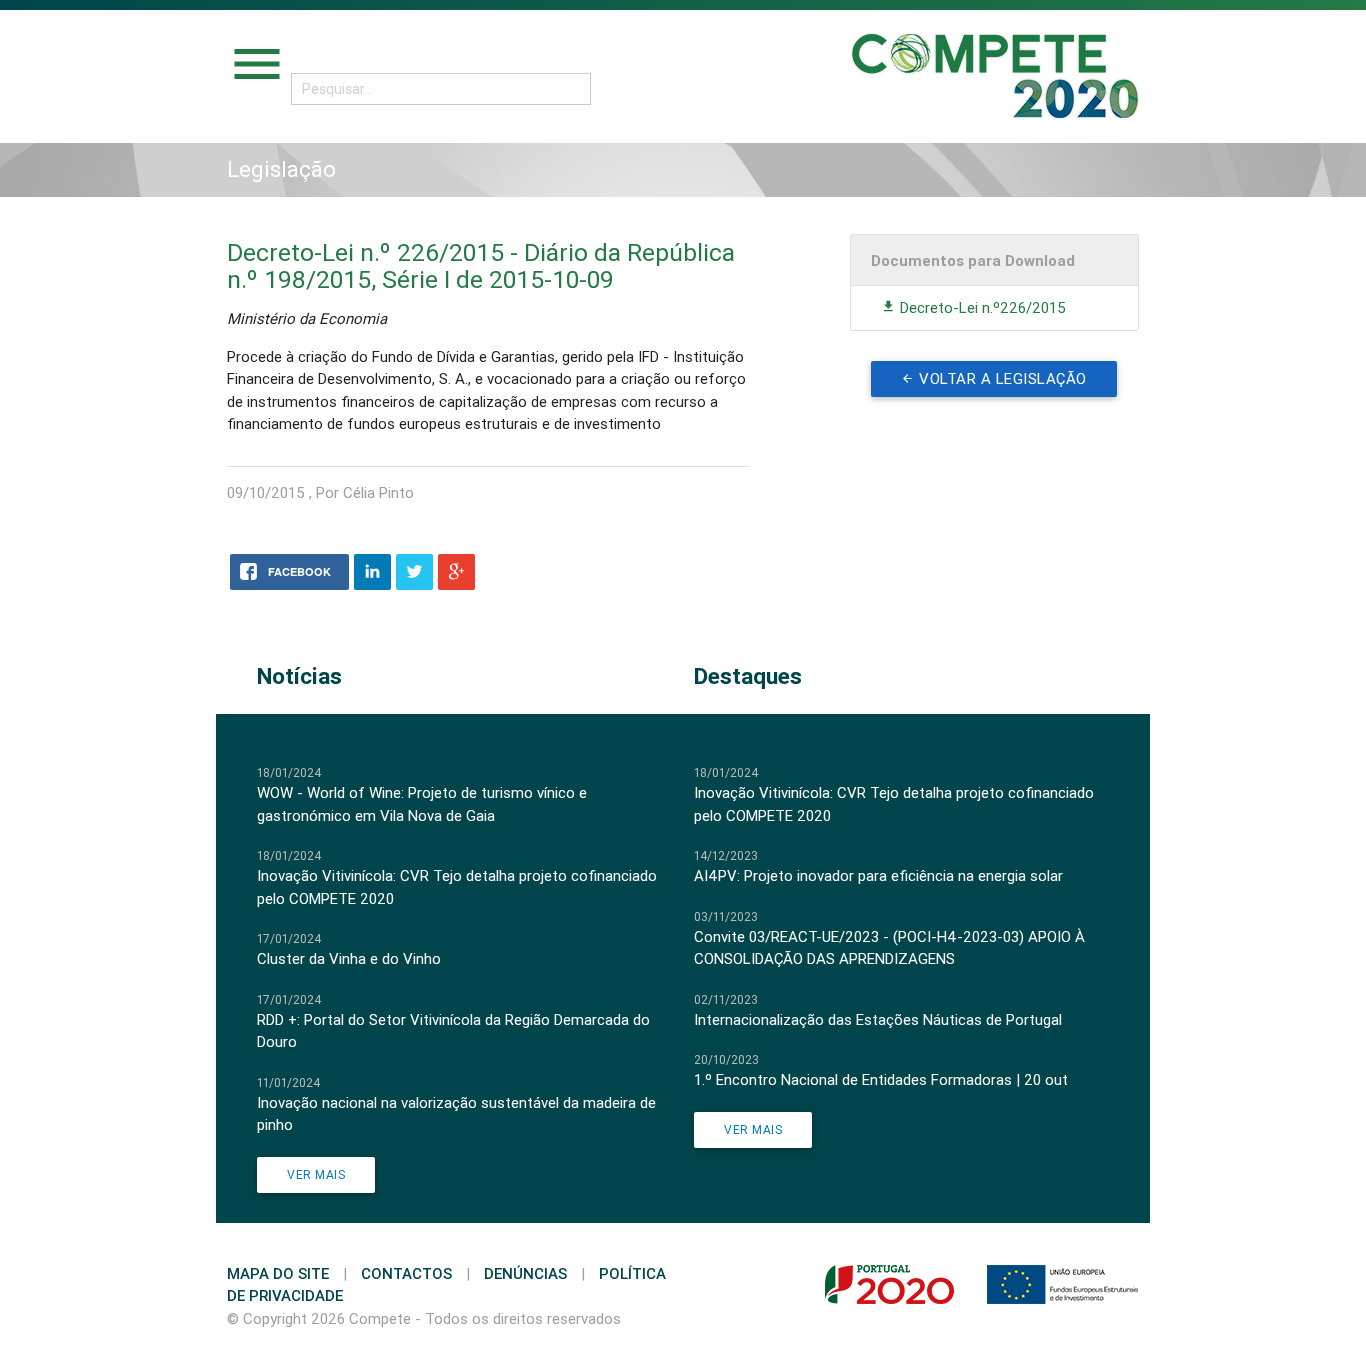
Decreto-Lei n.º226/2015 (981, 307)
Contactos (406, 1273)
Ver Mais (316, 1174)
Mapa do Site (278, 1273)
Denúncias (525, 1273)
